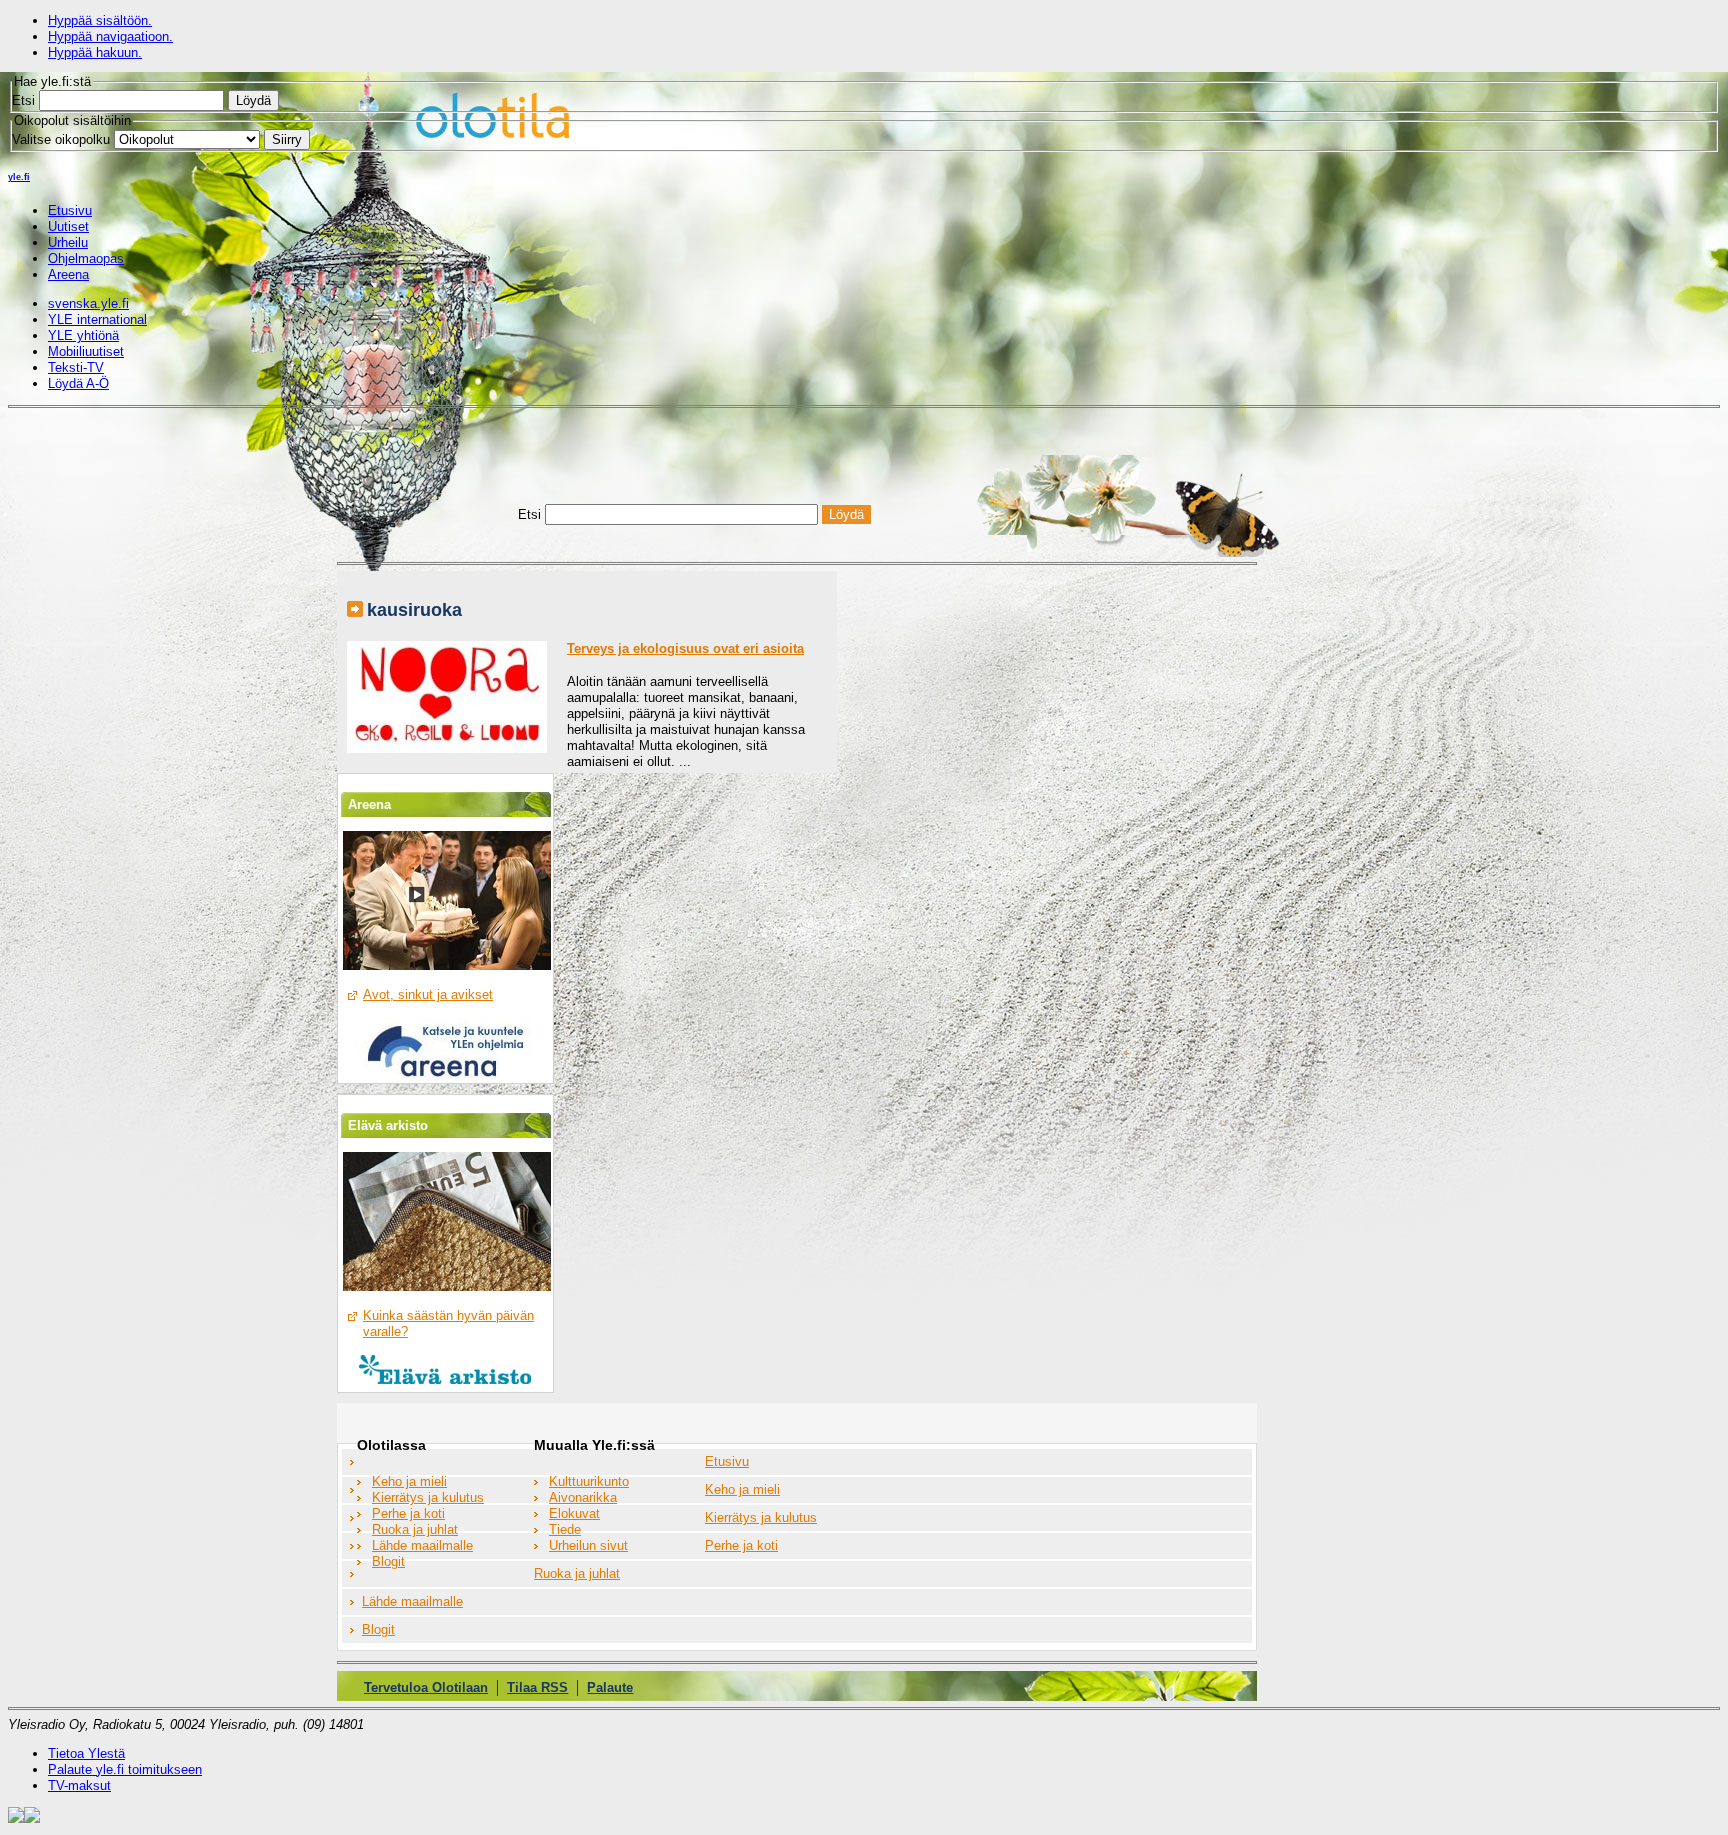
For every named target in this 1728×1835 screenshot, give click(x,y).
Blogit (388, 1561)
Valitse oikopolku (61, 139)
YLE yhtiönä (83, 335)
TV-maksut (79, 1785)
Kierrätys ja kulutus (428, 1497)
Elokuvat (574, 1513)
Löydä (253, 100)
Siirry (287, 139)
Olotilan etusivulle (437, 485)
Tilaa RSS (537, 1687)
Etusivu (727, 1461)
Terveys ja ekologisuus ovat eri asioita (685, 648)
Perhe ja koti (408, 1513)
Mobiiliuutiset (86, 351)
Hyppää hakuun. (95, 52)
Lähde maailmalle (422, 1545)
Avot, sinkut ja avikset (428, 994)
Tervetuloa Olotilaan (426, 1687)
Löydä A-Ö (78, 383)
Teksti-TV (76, 367)
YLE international (97, 319)
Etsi (23, 100)
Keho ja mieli (409, 1481)
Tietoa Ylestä (86, 1753)
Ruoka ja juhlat (415, 1529)
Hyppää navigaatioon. (110, 36)
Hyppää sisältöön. (100, 20)
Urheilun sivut (588, 1545)
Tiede (565, 1529)
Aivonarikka (583, 1497)
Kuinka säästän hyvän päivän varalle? (448, 1323)
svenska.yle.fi (88, 303)
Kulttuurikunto (589, 1481)
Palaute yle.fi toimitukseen (125, 1769)
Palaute (610, 1687)
